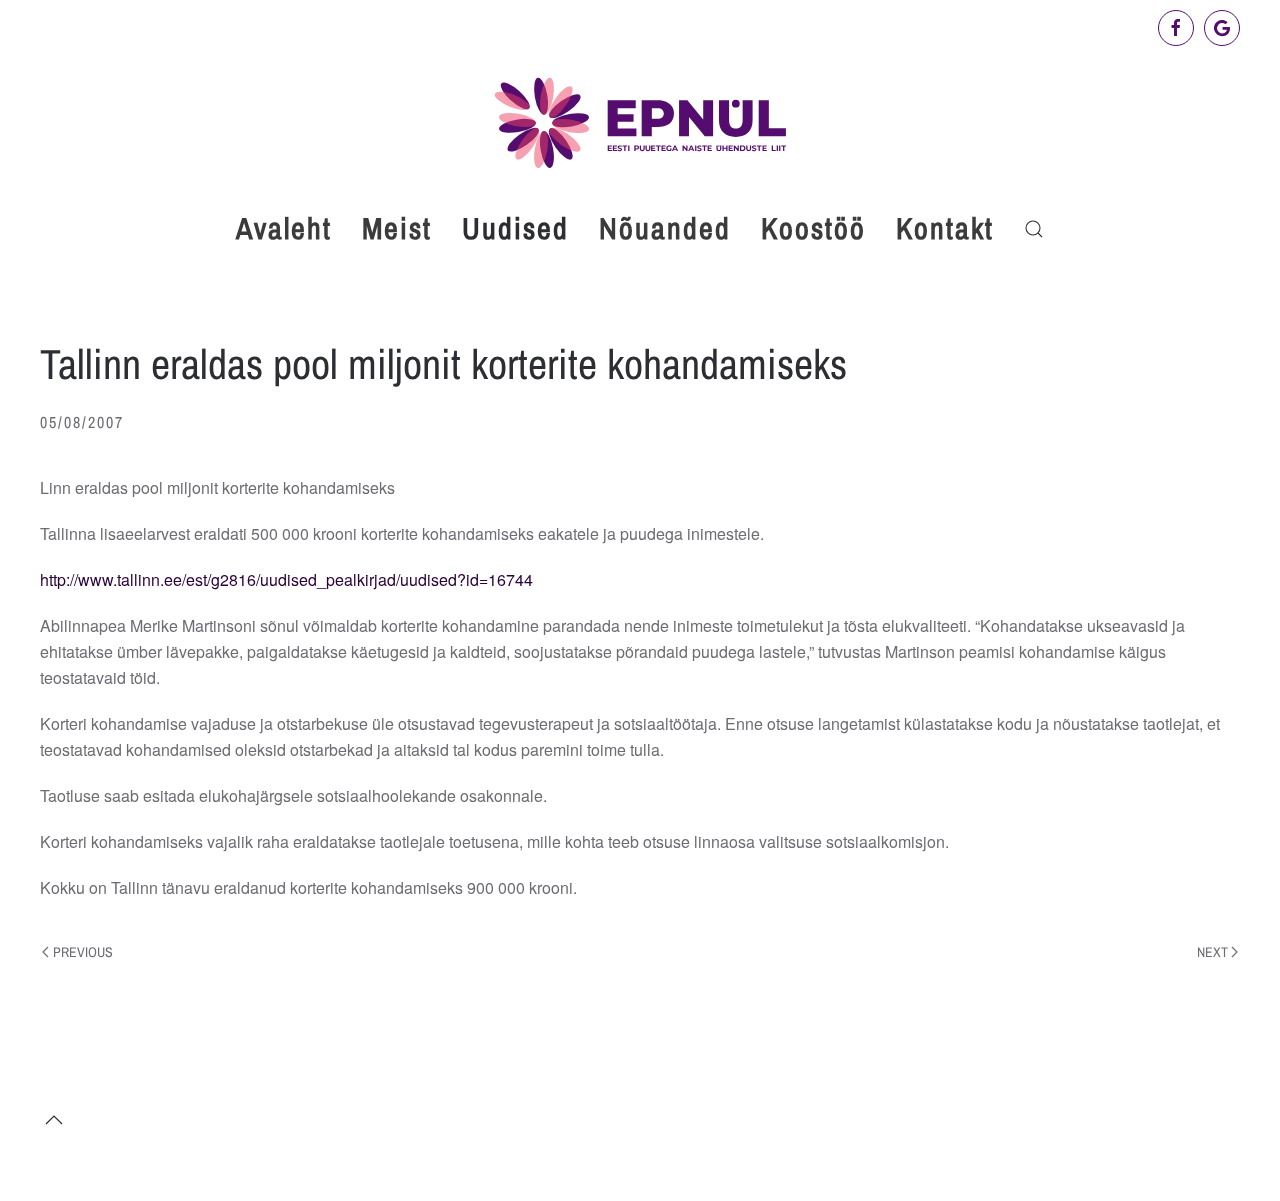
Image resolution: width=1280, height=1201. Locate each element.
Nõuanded (665, 228)
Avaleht (284, 228)
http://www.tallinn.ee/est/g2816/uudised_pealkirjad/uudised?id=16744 (286, 579)
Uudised (515, 228)
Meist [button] (397, 228)
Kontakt (945, 228)
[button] (1034, 229)
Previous (83, 952)
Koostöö (813, 228)
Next (1212, 952)
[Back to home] (640, 122)
